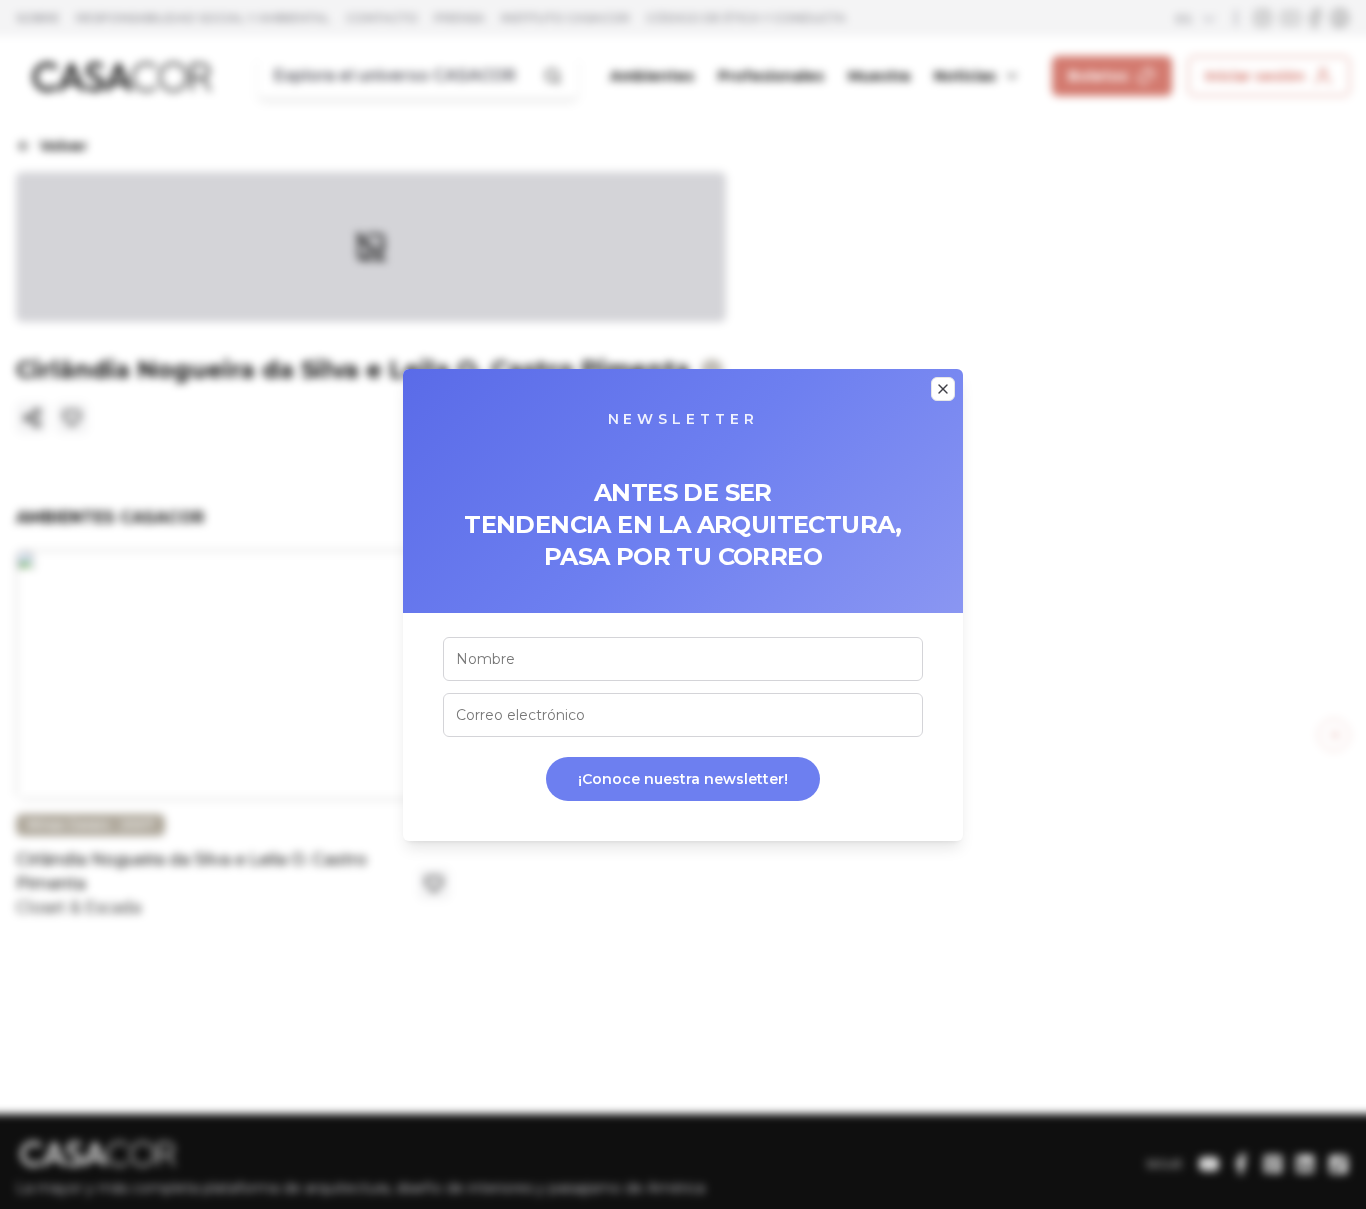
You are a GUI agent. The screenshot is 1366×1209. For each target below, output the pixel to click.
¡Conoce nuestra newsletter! (683, 779)
